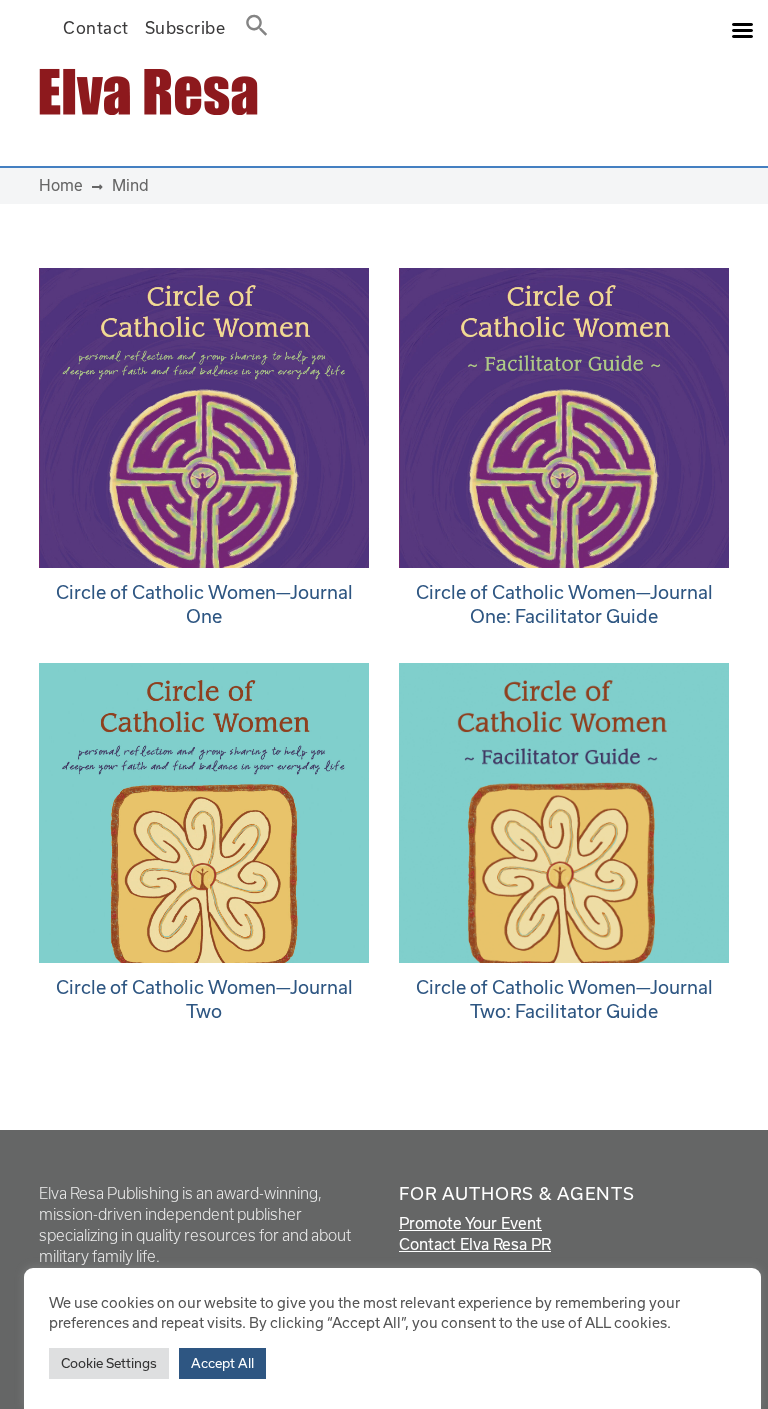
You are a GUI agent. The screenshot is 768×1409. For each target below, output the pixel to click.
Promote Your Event (470, 1223)
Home (61, 185)
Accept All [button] (222, 1363)
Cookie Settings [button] (109, 1363)
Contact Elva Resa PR (475, 1244)
